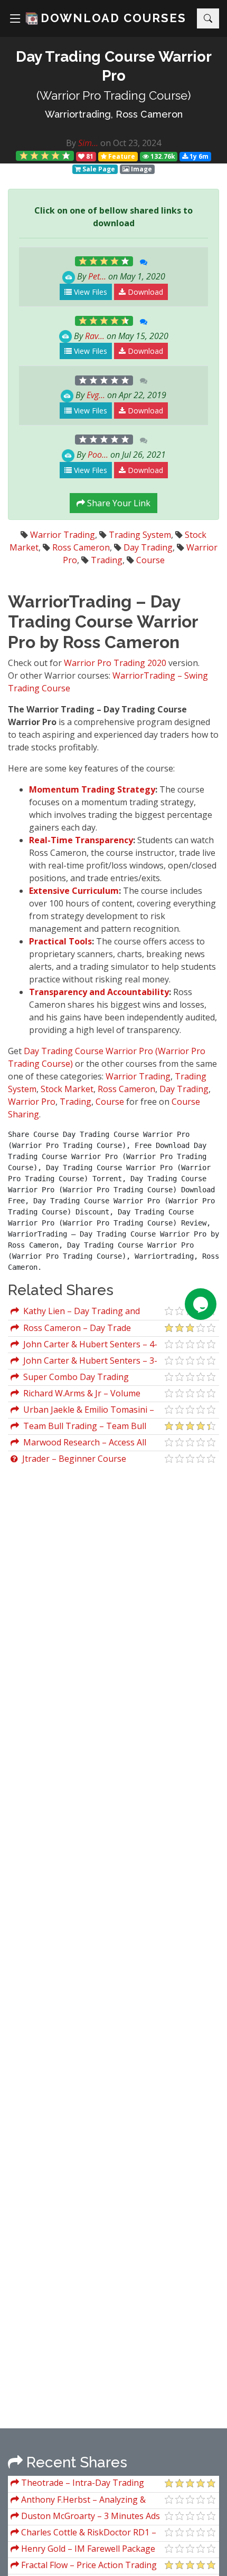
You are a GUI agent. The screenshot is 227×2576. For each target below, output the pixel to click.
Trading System (140, 535)
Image (141, 169)
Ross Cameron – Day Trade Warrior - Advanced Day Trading (74, 1329)
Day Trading (148, 547)
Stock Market (67, 1089)
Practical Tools (60, 941)
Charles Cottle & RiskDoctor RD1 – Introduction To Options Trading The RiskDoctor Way (85, 2534)
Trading (107, 560)
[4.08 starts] (104, 261)
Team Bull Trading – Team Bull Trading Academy (78, 1427)
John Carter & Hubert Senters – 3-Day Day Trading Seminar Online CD (84, 1362)
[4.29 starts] (45, 156)
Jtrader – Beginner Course (72, 1459)
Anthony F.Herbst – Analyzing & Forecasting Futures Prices (78, 2501)
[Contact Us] (201, 1304)
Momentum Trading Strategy (92, 789)
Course (150, 560)
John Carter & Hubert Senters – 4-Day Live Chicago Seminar (84, 1345)
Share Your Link (118, 503)
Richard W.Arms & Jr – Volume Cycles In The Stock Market (75, 1395)
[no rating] (104, 380)
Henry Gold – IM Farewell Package (87, 2549)
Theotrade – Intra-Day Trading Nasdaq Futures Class (77, 2484)
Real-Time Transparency (81, 840)
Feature (121, 156)
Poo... (98, 455)
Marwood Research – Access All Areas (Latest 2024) (78, 1444)
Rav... (95, 336)
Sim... (88, 143)
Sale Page (98, 169)
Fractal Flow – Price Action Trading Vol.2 (84, 2566)
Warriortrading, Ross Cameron (114, 114)
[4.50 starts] (104, 321)
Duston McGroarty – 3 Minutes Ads (89, 2516)
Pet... (97, 276)
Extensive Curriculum (74, 891)
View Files (89, 292)
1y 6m (198, 156)
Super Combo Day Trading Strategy (70, 1378)
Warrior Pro (32, 1102)
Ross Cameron (81, 547)
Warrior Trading (63, 535)
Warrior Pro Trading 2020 (115, 663)
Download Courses (113, 18)
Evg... (96, 395)
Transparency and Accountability (99, 992)
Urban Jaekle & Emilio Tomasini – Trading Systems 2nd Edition (82, 1411)
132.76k (162, 156)
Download (144, 292)
